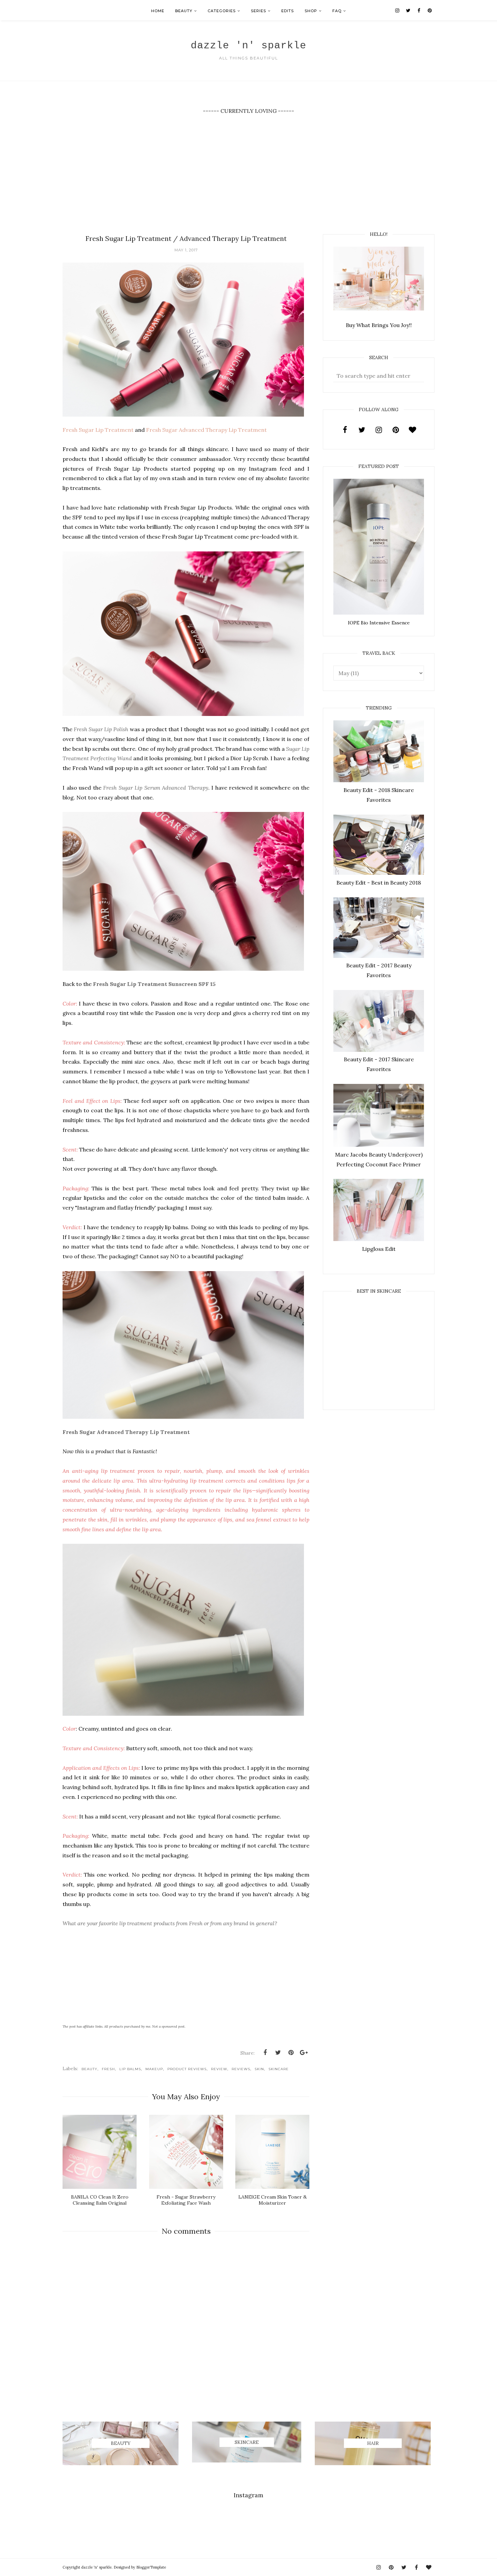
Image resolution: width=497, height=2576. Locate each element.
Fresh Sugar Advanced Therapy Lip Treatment (206, 430)
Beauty (89, 2069)
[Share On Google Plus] (304, 2053)
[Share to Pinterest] (291, 2053)
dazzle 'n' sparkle (249, 46)
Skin (259, 2069)
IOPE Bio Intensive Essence (379, 623)
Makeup (154, 2069)
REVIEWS (241, 2069)
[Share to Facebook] (265, 2053)
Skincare (279, 2069)
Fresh (108, 2069)
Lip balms (130, 2069)
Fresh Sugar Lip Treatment (99, 430)
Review (219, 2069)
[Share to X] (278, 2053)
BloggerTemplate (151, 2567)
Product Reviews (187, 2069)
